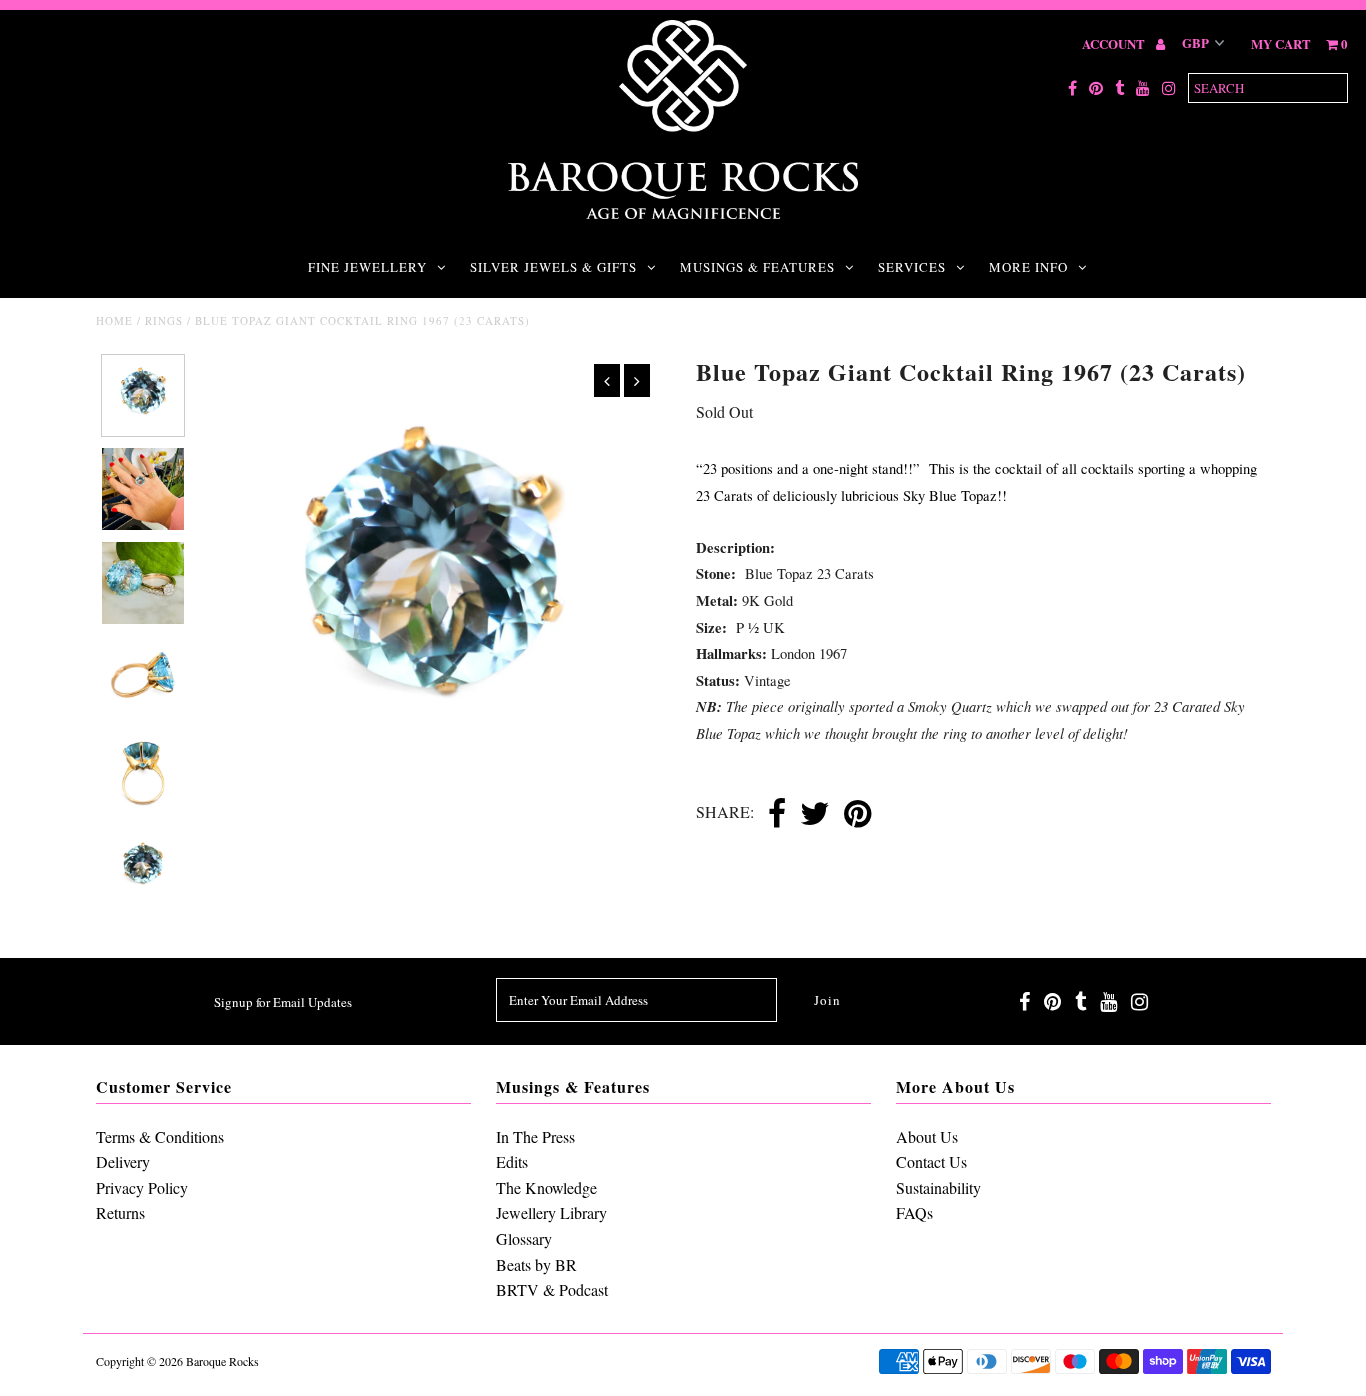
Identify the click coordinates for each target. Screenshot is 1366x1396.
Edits (512, 1161)
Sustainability (938, 1187)
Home (114, 320)
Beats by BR (536, 1264)
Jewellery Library (551, 1212)
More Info (1028, 267)
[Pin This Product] (857, 815)
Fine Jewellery (367, 267)
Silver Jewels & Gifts (553, 267)
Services (912, 267)
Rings (164, 320)
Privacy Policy (142, 1187)
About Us (927, 1136)
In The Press (535, 1136)
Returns (120, 1212)
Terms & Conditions (160, 1136)
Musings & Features (757, 267)
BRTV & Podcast (552, 1289)
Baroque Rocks (222, 1361)
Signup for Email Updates (283, 1002)
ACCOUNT (1115, 43)
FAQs (914, 1212)
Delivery (123, 1161)
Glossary (524, 1238)
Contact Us (931, 1161)
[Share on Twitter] (815, 815)
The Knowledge (546, 1187)
